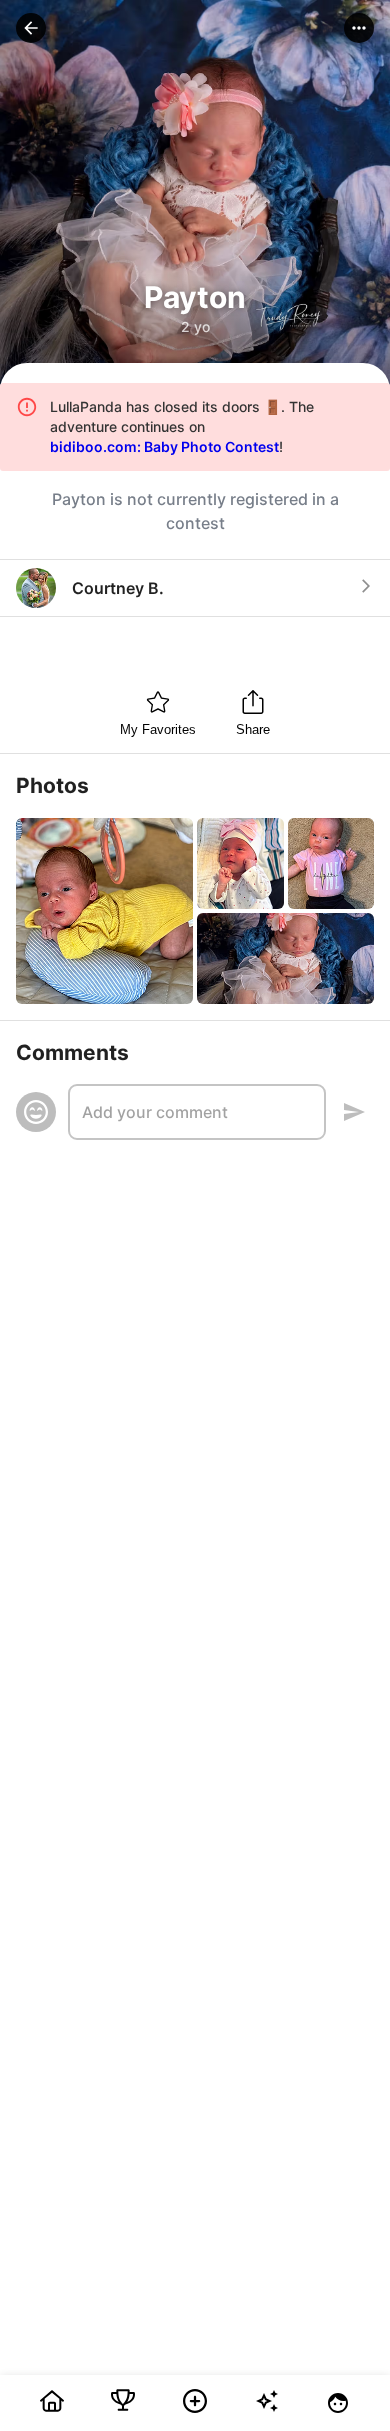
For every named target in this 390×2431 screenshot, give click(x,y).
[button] (31, 28)
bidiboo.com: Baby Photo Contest (164, 446)
